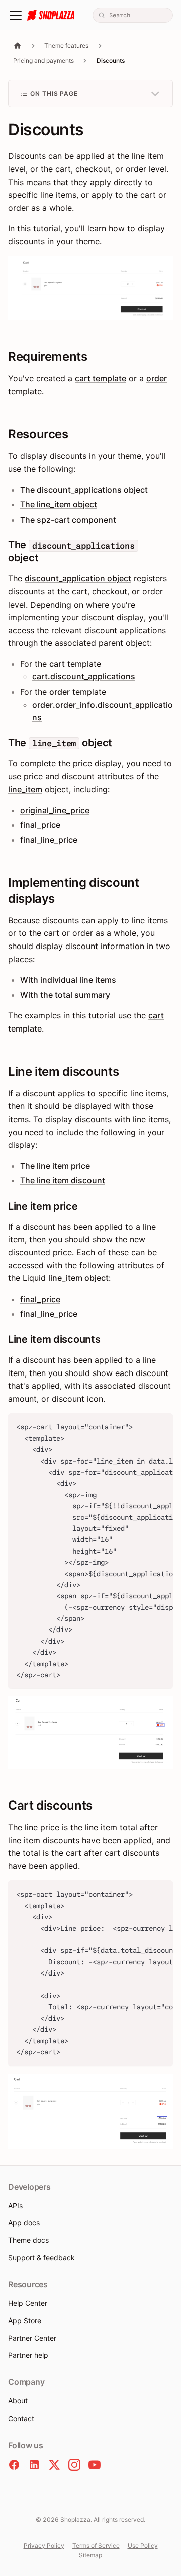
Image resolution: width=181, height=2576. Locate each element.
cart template (101, 378)
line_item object (78, 1278)
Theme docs (28, 2240)
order (157, 378)
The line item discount (63, 1180)
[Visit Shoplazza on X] (54, 2465)
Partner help (28, 2355)
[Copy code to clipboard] (161, 1426)
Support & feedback (41, 2257)
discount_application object (78, 578)
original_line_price (55, 810)
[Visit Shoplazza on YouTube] (95, 2465)
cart (57, 664)
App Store (25, 2320)
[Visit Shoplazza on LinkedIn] (34, 2465)
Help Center (28, 2303)
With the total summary (65, 995)
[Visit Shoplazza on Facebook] (14, 2465)
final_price (40, 825)
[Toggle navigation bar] (16, 15)
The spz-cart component (68, 520)
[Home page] (18, 46)
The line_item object (59, 504)
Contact (21, 2418)
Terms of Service (96, 2546)
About (18, 2401)
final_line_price (49, 840)
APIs (15, 2206)
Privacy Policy (44, 2546)
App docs (24, 2223)
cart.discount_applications (84, 676)
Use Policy (143, 2546)
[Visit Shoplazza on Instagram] (74, 2465)
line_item (25, 789)
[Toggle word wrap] (142, 1426)
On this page (54, 93)
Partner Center (32, 2338)
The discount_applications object (84, 490)
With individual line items (68, 980)
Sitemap (90, 2555)
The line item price (55, 1166)
